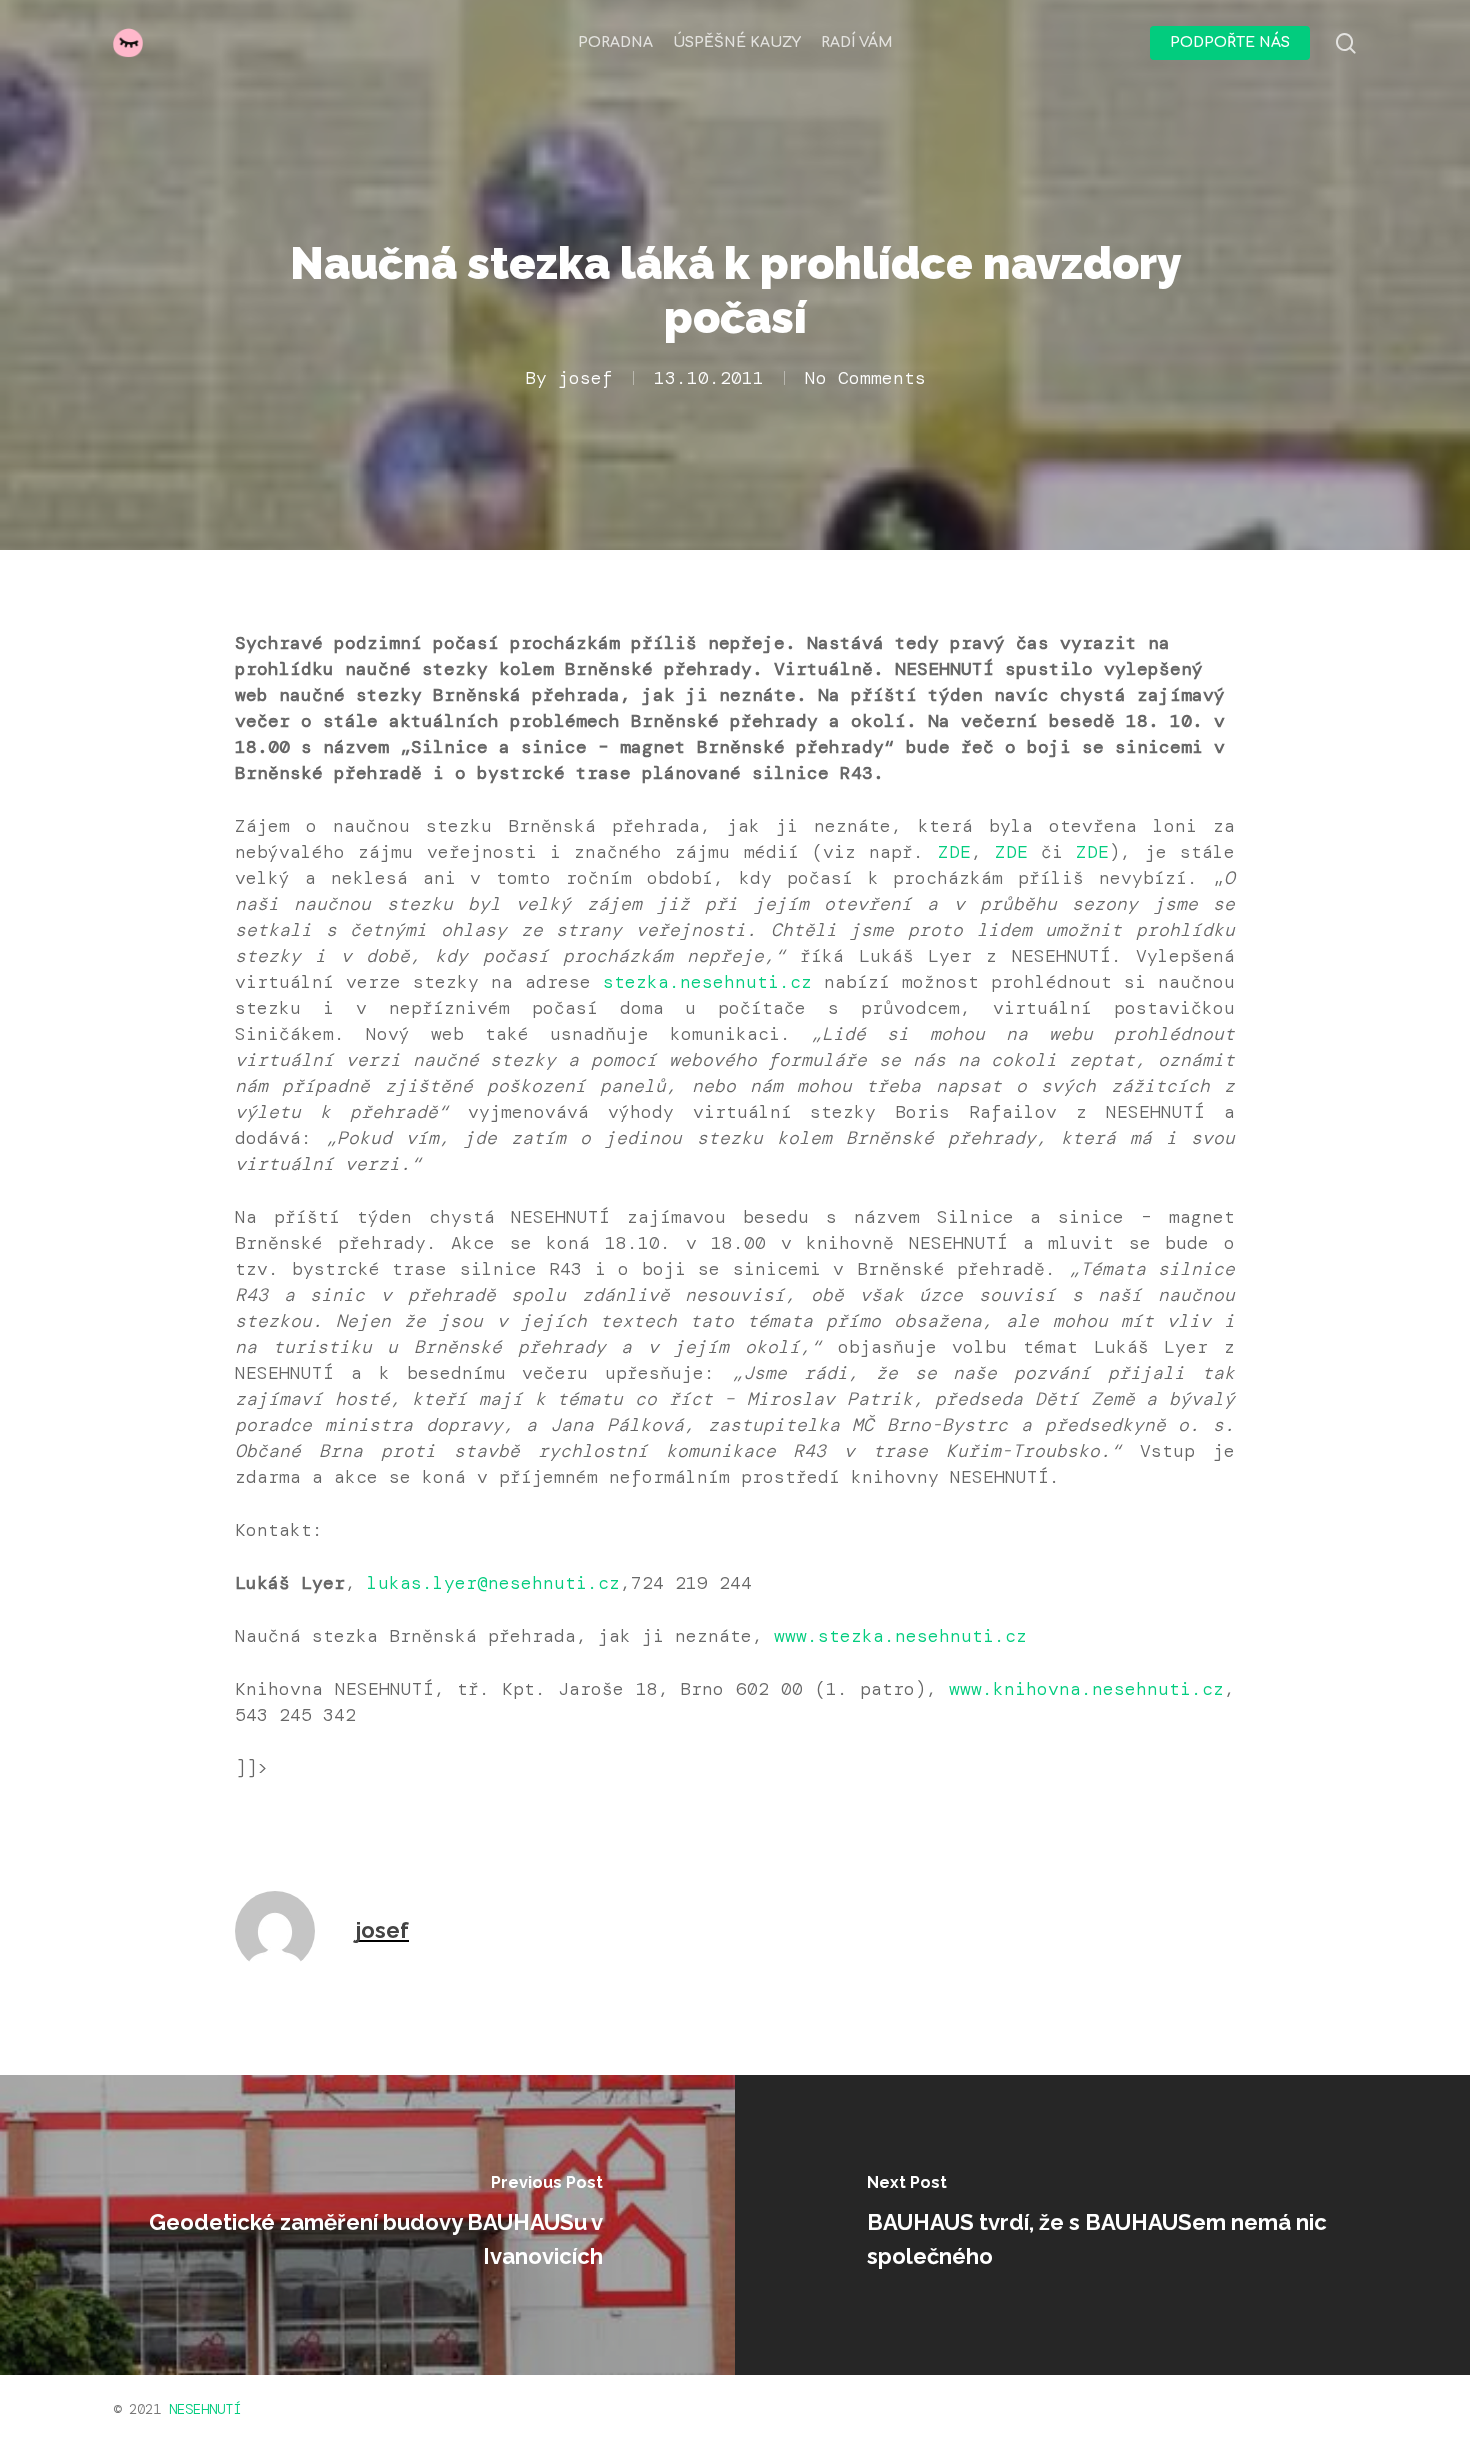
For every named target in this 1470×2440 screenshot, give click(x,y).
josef (585, 378)
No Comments (865, 378)
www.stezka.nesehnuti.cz (900, 1636)
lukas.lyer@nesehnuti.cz (493, 1583)
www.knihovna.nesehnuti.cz (1086, 1689)
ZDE (954, 852)
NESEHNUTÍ (205, 2409)
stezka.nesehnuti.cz (707, 982)
